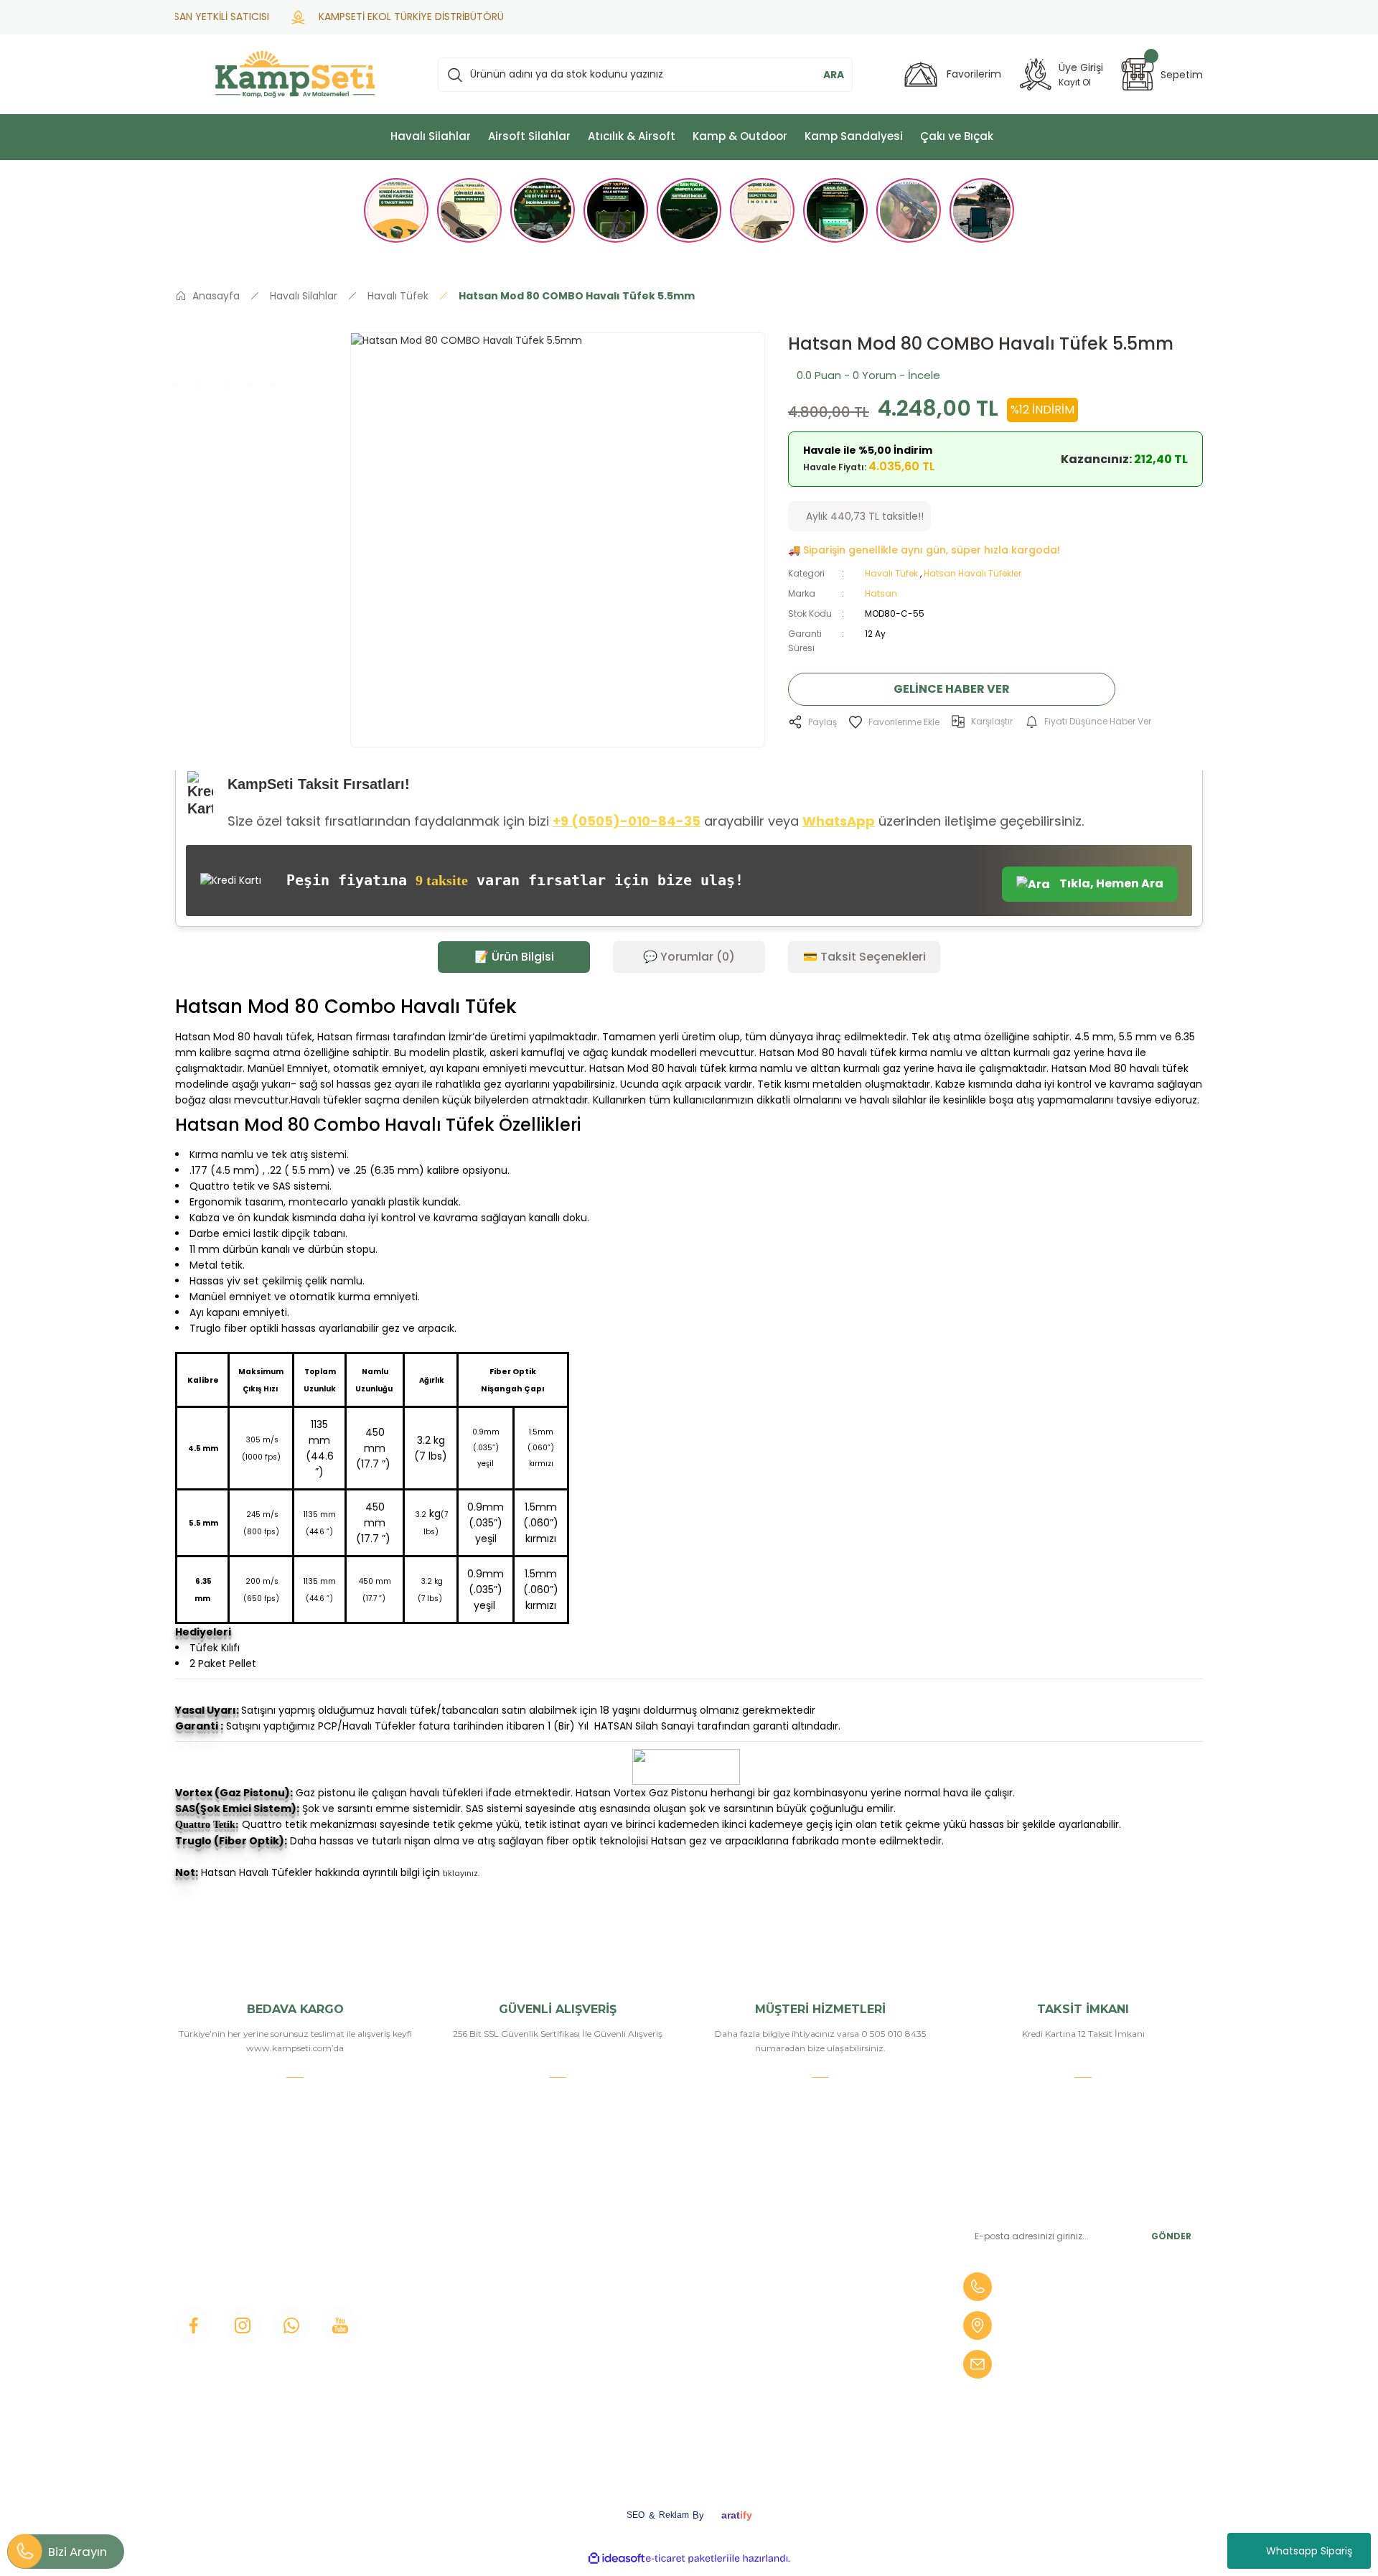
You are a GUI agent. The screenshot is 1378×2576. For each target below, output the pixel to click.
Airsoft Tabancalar (832, 2295)
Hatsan (881, 593)
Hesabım (636, 2246)
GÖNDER (1171, 2236)
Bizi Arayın (78, 2552)
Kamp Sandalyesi (481, 2344)
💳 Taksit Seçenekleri (864, 957)
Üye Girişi (461, 2271)
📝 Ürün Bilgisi (514, 957)
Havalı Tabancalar (831, 2246)
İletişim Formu (474, 2295)
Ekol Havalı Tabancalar (843, 2369)
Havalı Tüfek (891, 573)
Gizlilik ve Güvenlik (658, 2344)
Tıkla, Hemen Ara (1110, 883)
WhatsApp (839, 821)
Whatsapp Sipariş (1309, 2551)
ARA (834, 75)
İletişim (456, 2222)
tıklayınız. (461, 1873)
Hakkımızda (467, 2246)
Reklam (674, 2515)
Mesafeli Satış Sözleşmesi (677, 2320)
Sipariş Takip (643, 2295)
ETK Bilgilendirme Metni (674, 2417)
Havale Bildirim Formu (669, 2271)
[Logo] (295, 74)
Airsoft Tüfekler (826, 2271)
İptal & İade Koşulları (663, 2369)
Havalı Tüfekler (825, 2222)
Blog (450, 2320)
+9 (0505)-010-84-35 (627, 821)
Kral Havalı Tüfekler (835, 2393)
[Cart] (1138, 74)
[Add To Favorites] (894, 722)
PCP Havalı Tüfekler (838, 2320)
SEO (636, 2515)
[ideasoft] (617, 2558)
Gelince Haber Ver (952, 689)
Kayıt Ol (1075, 82)
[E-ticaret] (687, 2558)
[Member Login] (1036, 74)
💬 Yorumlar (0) (689, 957)
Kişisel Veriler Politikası (668, 2393)
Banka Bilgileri (648, 2222)
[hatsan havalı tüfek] (176, 1890)
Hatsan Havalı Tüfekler (972, 573)
